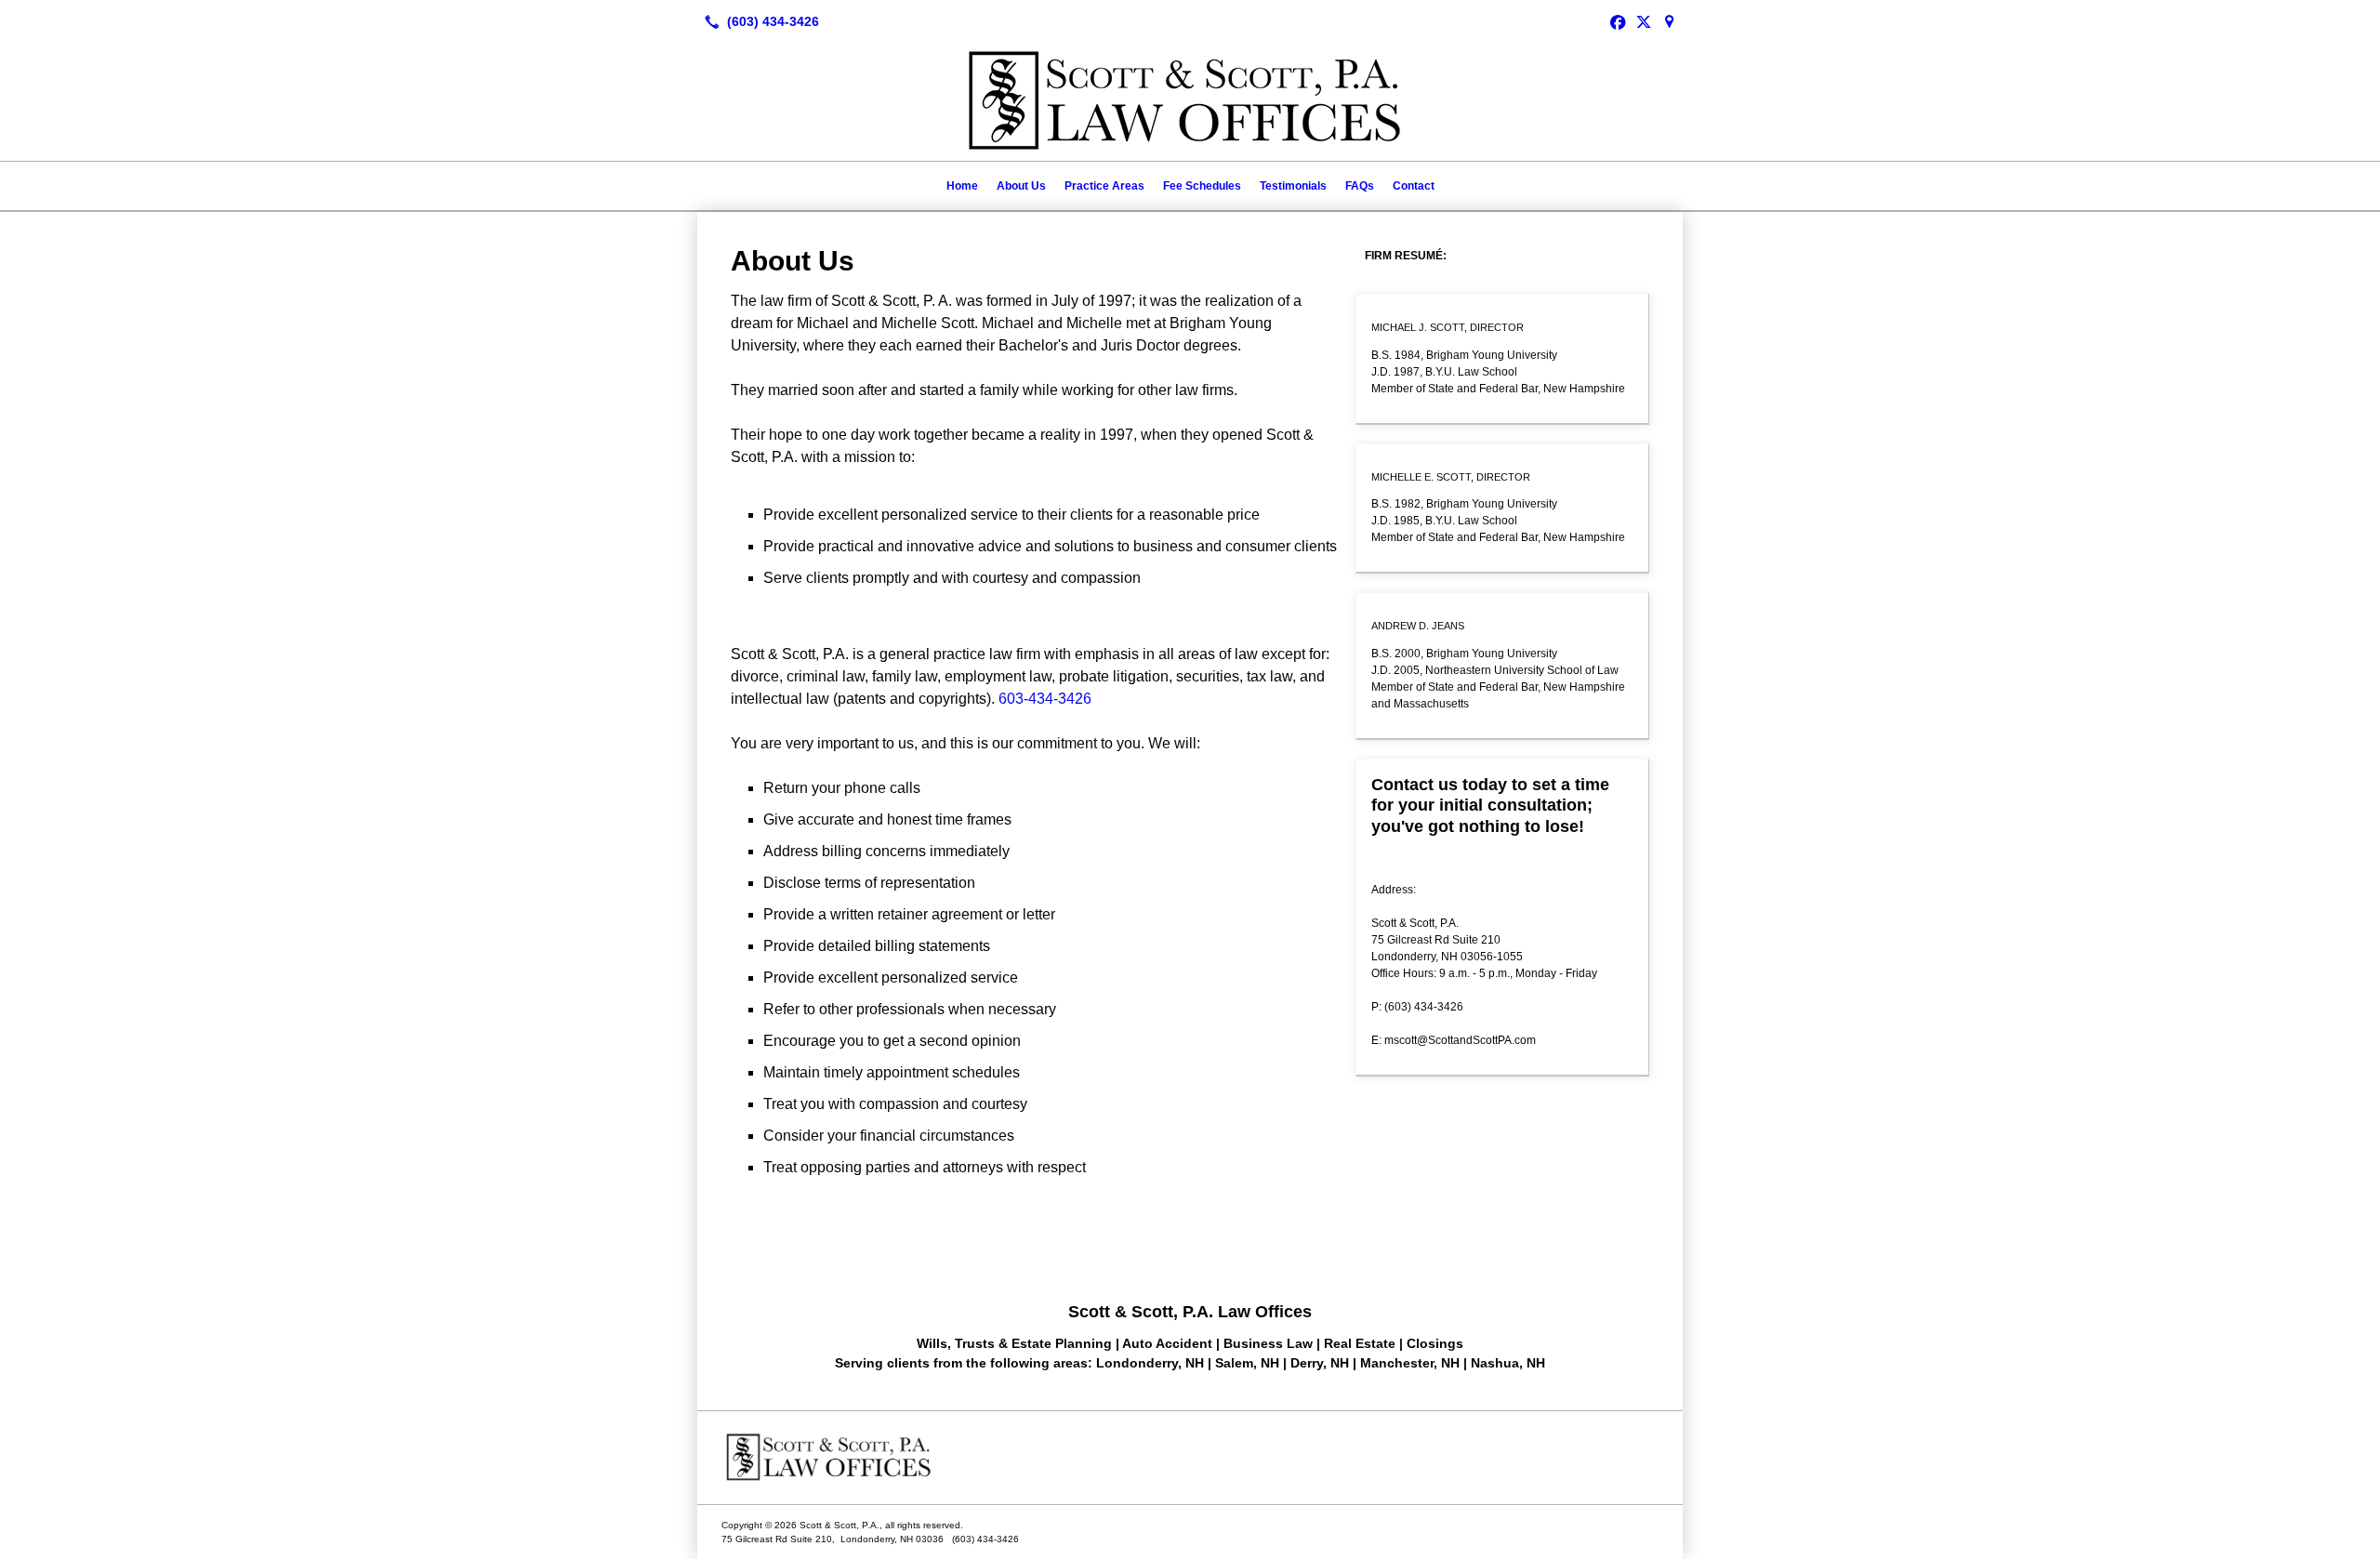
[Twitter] (1644, 21)
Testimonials (1293, 186)
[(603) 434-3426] (758, 21)
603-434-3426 (1045, 699)
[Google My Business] (1670, 21)
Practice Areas (1104, 186)
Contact (1414, 186)
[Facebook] (1618, 21)
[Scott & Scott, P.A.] (1190, 1458)
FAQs (1360, 186)
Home (962, 186)
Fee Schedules (1202, 186)
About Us (1021, 186)
